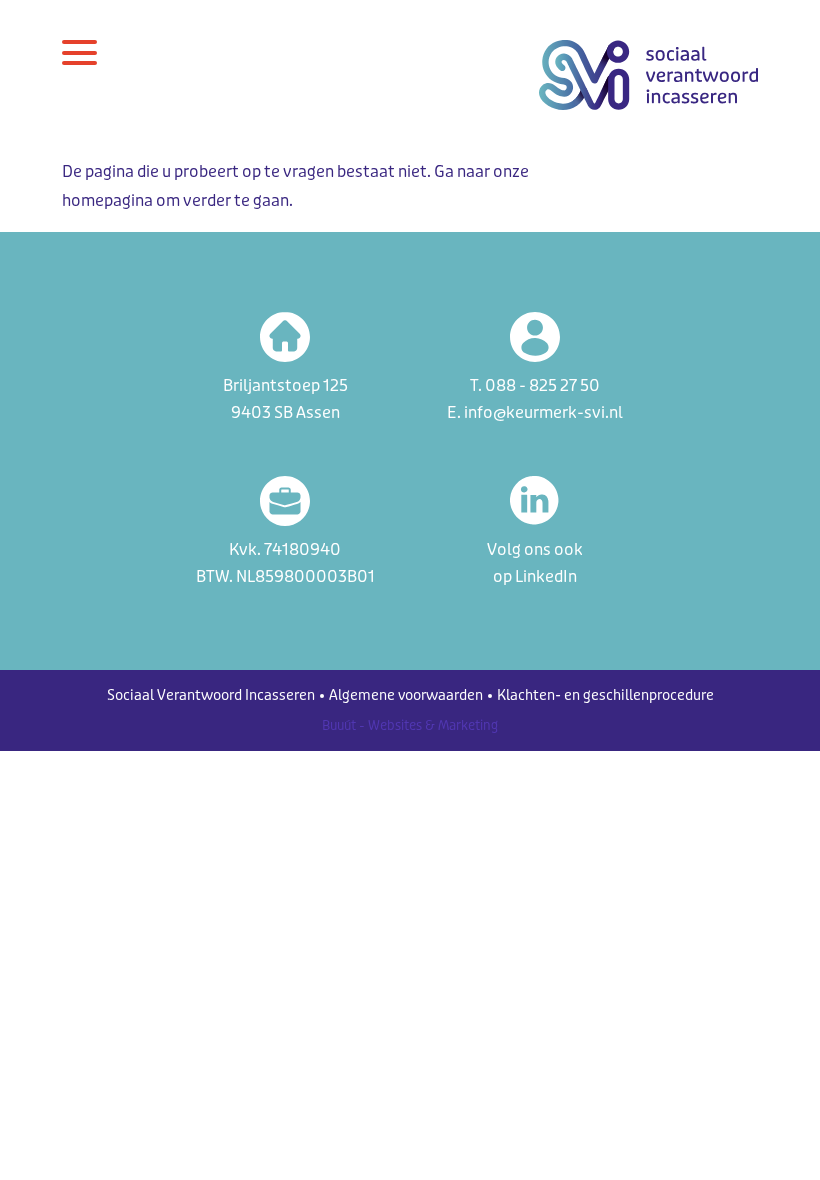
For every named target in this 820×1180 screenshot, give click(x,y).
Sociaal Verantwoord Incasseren (211, 695)
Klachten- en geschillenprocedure (605, 695)
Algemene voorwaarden (406, 695)
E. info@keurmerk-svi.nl (535, 412)
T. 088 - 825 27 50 (535, 385)
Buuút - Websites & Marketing (410, 725)
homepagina (107, 200)
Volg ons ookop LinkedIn (535, 563)
